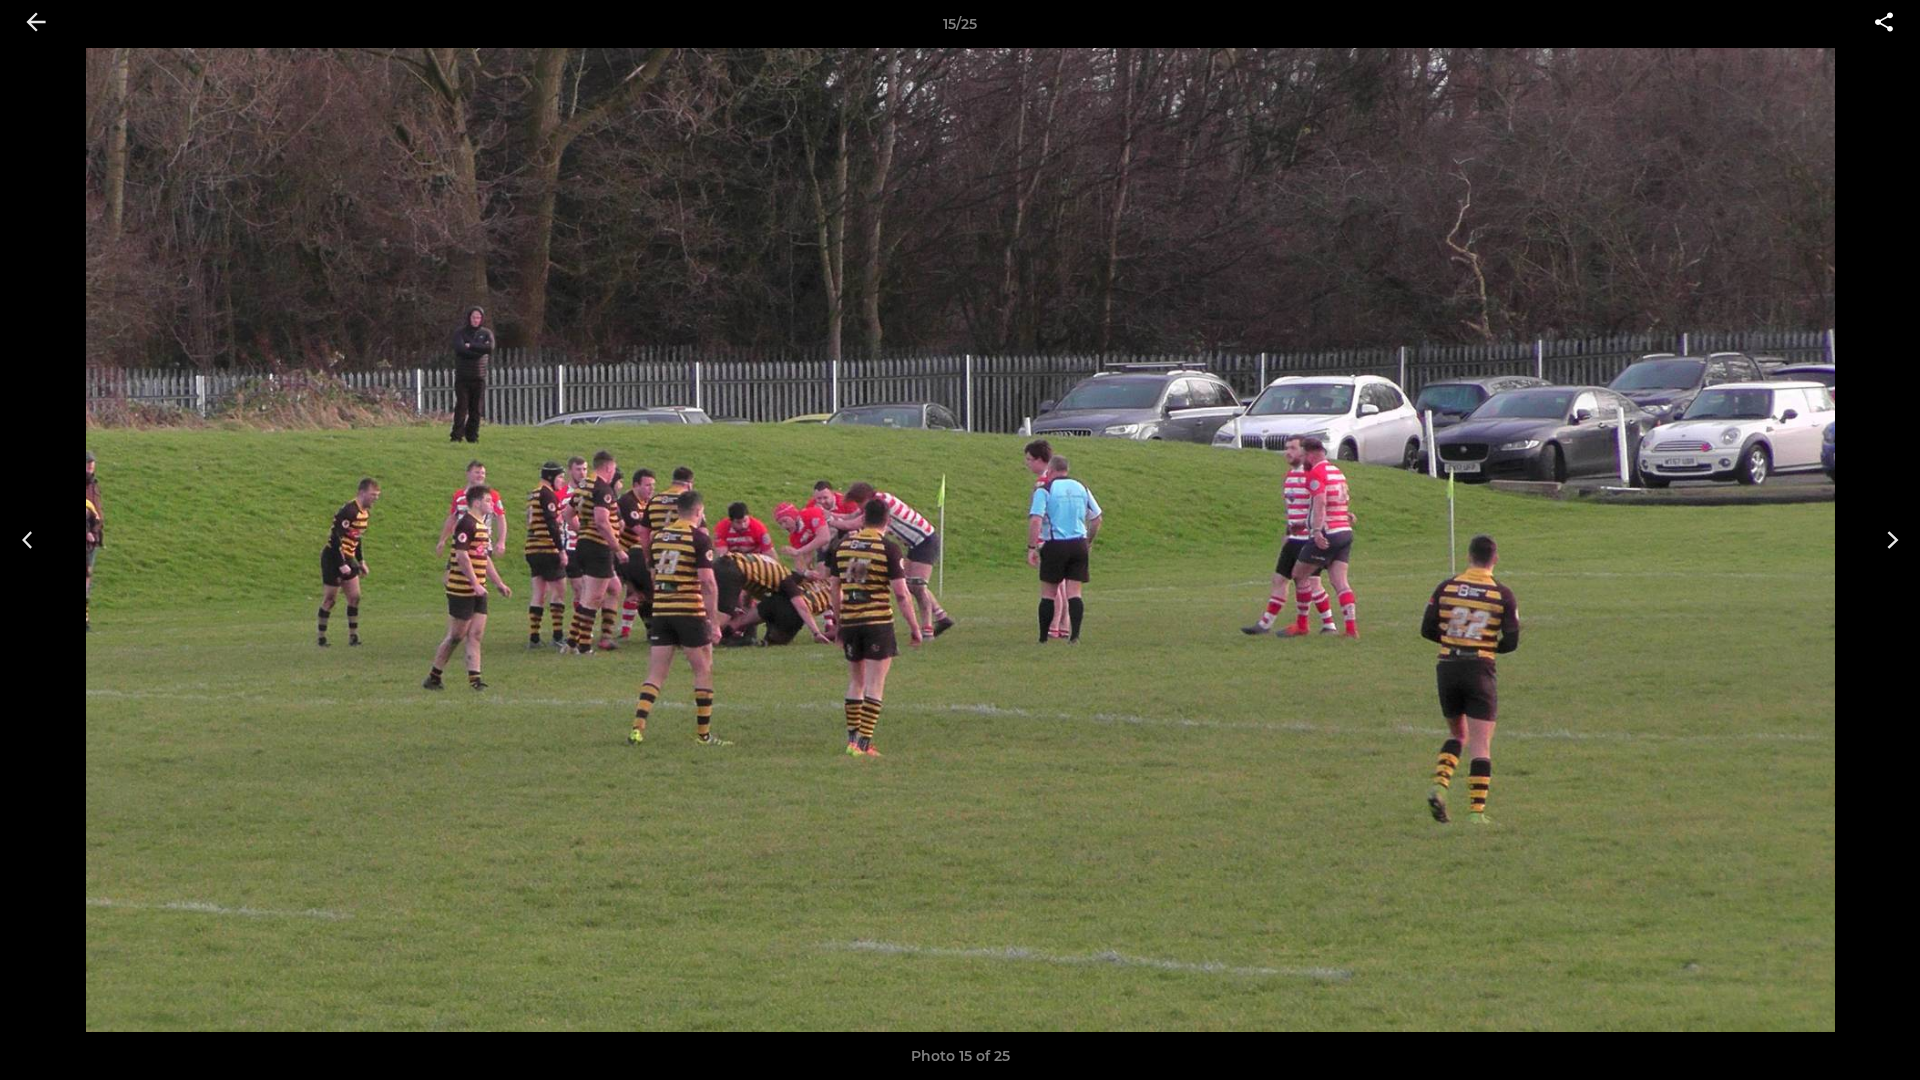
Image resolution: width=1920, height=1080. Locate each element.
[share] (1884, 24)
